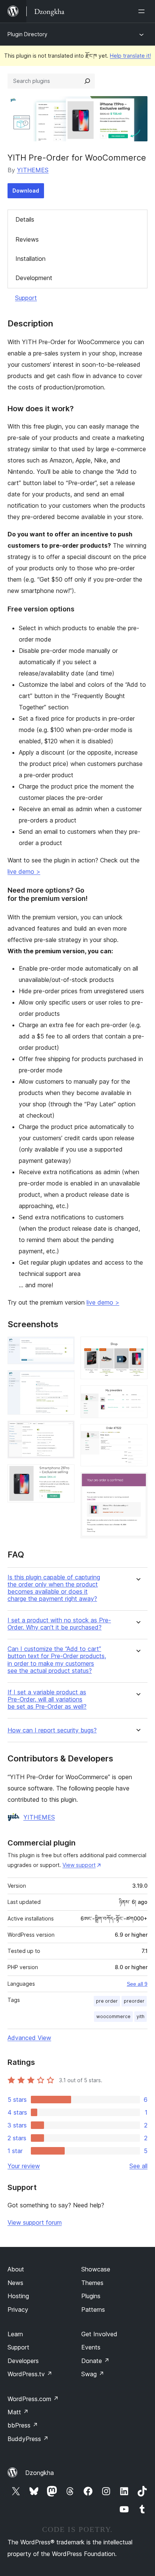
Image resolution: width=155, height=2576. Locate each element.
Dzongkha (40, 2473)
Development (34, 278)
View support (79, 1865)
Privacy (18, 2310)
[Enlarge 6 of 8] (137, 1395)
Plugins (91, 2296)
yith (141, 2016)
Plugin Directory (27, 34)
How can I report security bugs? (52, 1730)
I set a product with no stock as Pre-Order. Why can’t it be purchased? (59, 1624)
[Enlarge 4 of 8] (64, 1475)
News (15, 2283)
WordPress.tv (30, 2374)
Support (26, 298)
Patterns (93, 2310)
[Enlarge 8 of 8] (137, 1483)
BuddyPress (28, 2439)
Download (26, 191)
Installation (30, 259)
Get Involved (99, 2334)
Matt (18, 2412)
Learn (15, 2334)
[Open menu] (143, 11)
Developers (23, 2361)
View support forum (35, 2222)
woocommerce (113, 2016)
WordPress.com (33, 2399)
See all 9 (137, 1984)
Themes (92, 2283)
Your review (24, 2166)
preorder (134, 2001)
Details (25, 219)
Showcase (96, 2269)
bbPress (23, 2425)
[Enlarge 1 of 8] (64, 1347)
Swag (93, 2374)
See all (138, 2166)
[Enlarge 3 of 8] (64, 1431)
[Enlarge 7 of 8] (137, 1434)
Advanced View (29, 2038)
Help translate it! (130, 56)
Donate (95, 2361)
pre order (107, 2001)
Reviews (27, 239)
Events (91, 2347)
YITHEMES (33, 170)
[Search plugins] (87, 81)
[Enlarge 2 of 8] (64, 1380)
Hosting (18, 2296)
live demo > (24, 871)
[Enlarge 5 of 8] (137, 1347)
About (16, 2269)
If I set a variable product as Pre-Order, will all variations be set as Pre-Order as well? (47, 1699)
